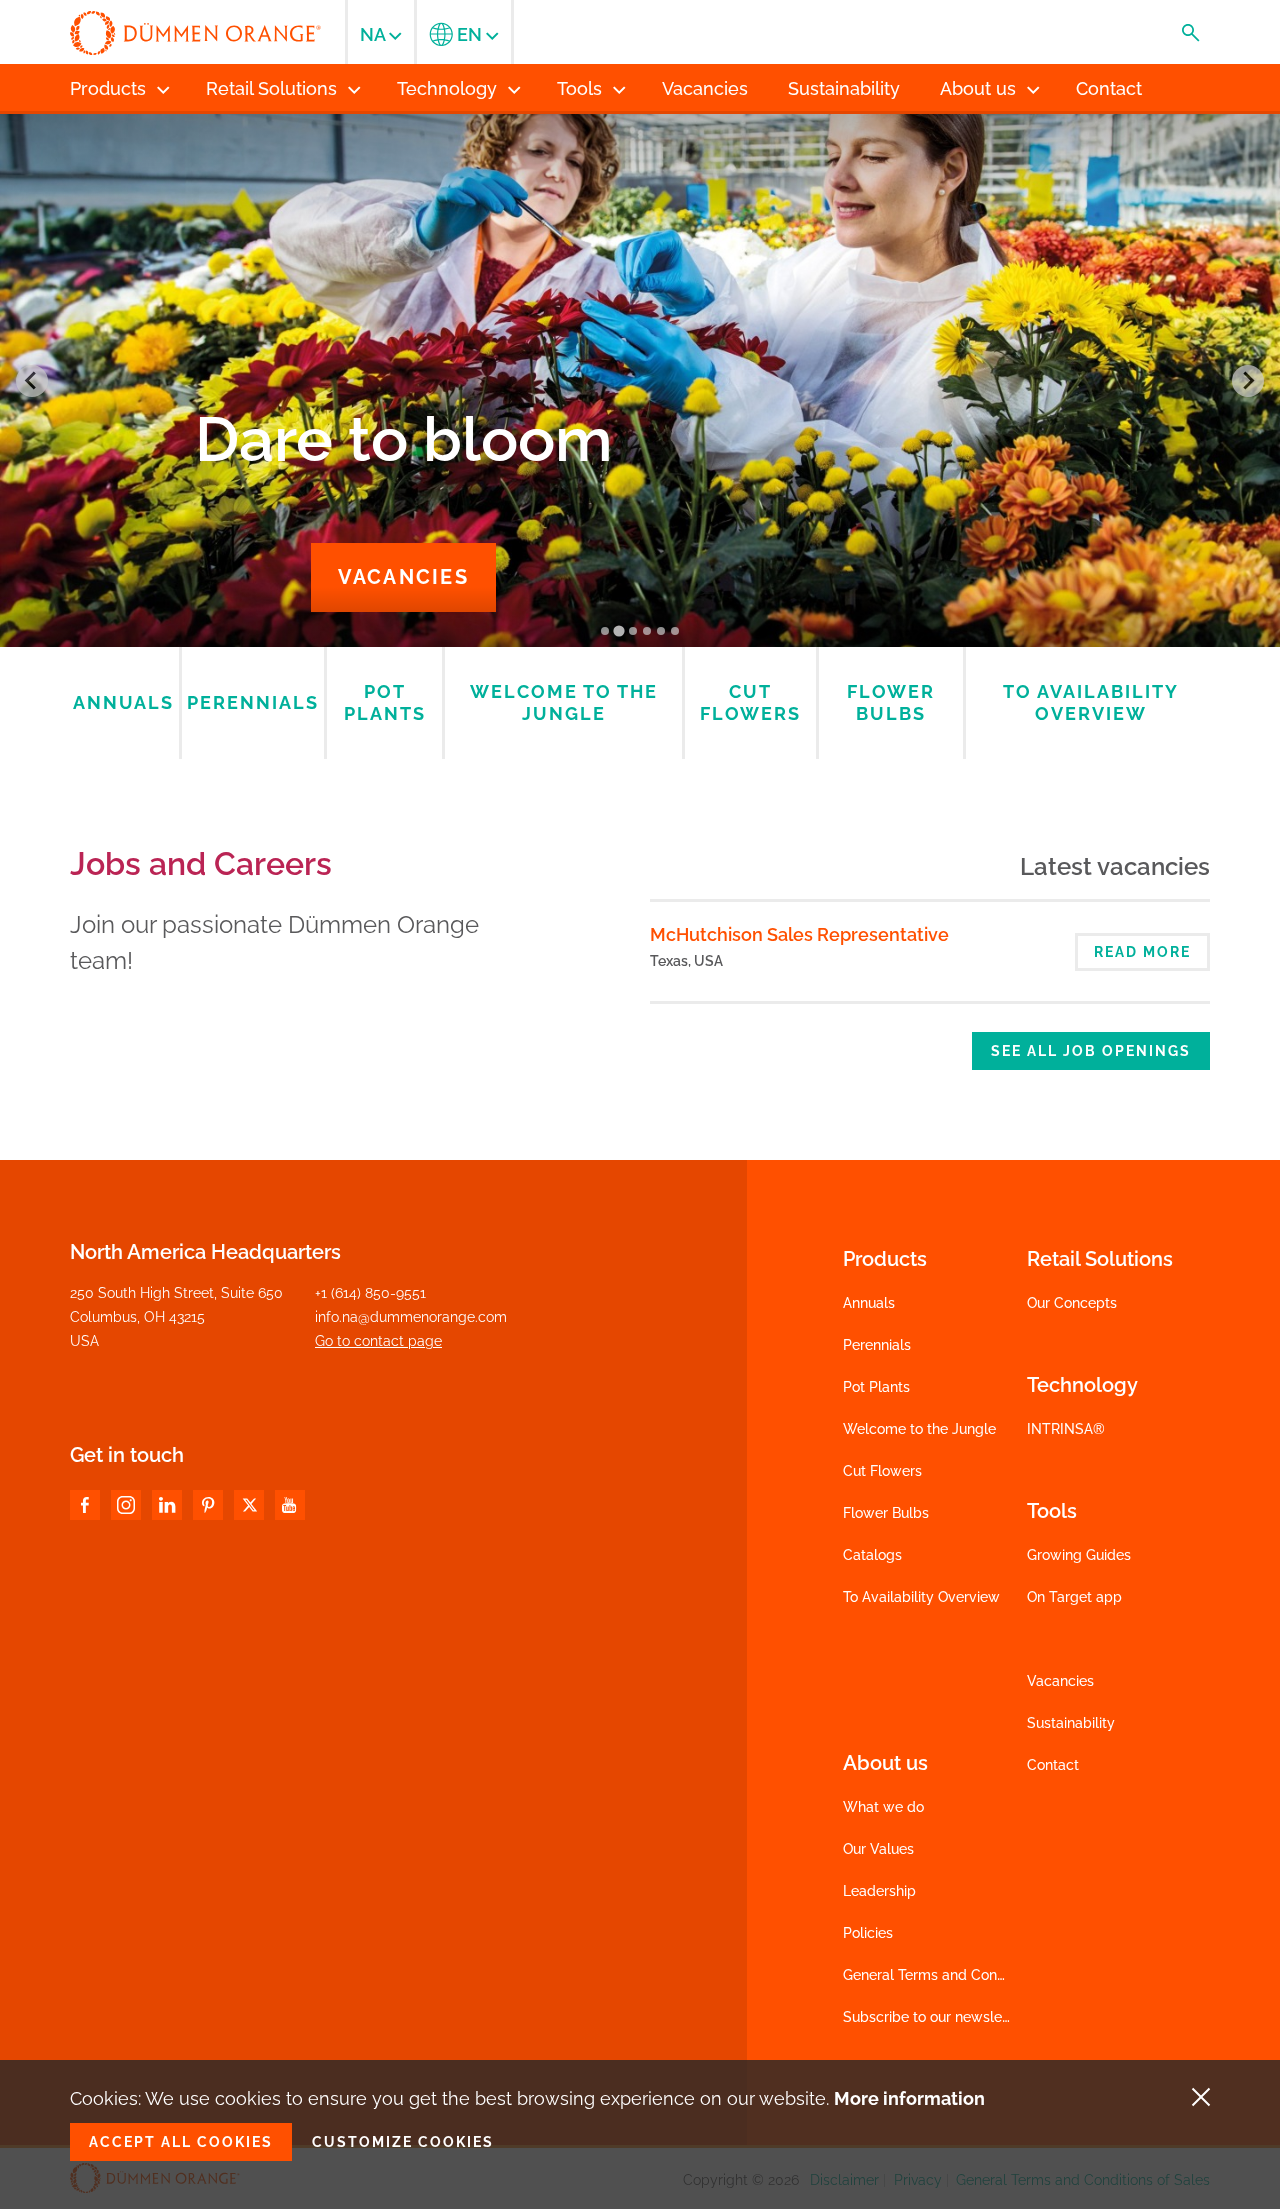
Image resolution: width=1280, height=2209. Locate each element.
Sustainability (1071, 1723)
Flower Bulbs (886, 1513)
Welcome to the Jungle (919, 1429)
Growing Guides (1079, 1555)
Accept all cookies (181, 2142)
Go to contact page (378, 1341)
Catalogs (872, 1555)
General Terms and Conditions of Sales (970, 1975)
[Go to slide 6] (675, 631)
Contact (1053, 1765)
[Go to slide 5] (661, 631)
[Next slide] (1248, 381)
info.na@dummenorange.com (411, 1317)
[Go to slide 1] (605, 631)
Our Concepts (1072, 1303)
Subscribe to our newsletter (934, 2017)
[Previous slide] (32, 381)
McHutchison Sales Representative (799, 934)
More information (909, 2098)
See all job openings (1091, 1051)
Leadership (879, 1891)
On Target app (1074, 1597)
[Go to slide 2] (618, 631)
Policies (868, 1933)
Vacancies (403, 577)
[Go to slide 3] (633, 631)
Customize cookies (403, 2142)
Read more (1142, 952)
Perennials (877, 1345)
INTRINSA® (1066, 1429)
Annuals (869, 1303)
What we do (883, 1807)
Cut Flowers (882, 1471)
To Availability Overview (921, 1597)
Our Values (878, 1849)
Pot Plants (876, 1387)
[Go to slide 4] (647, 631)
